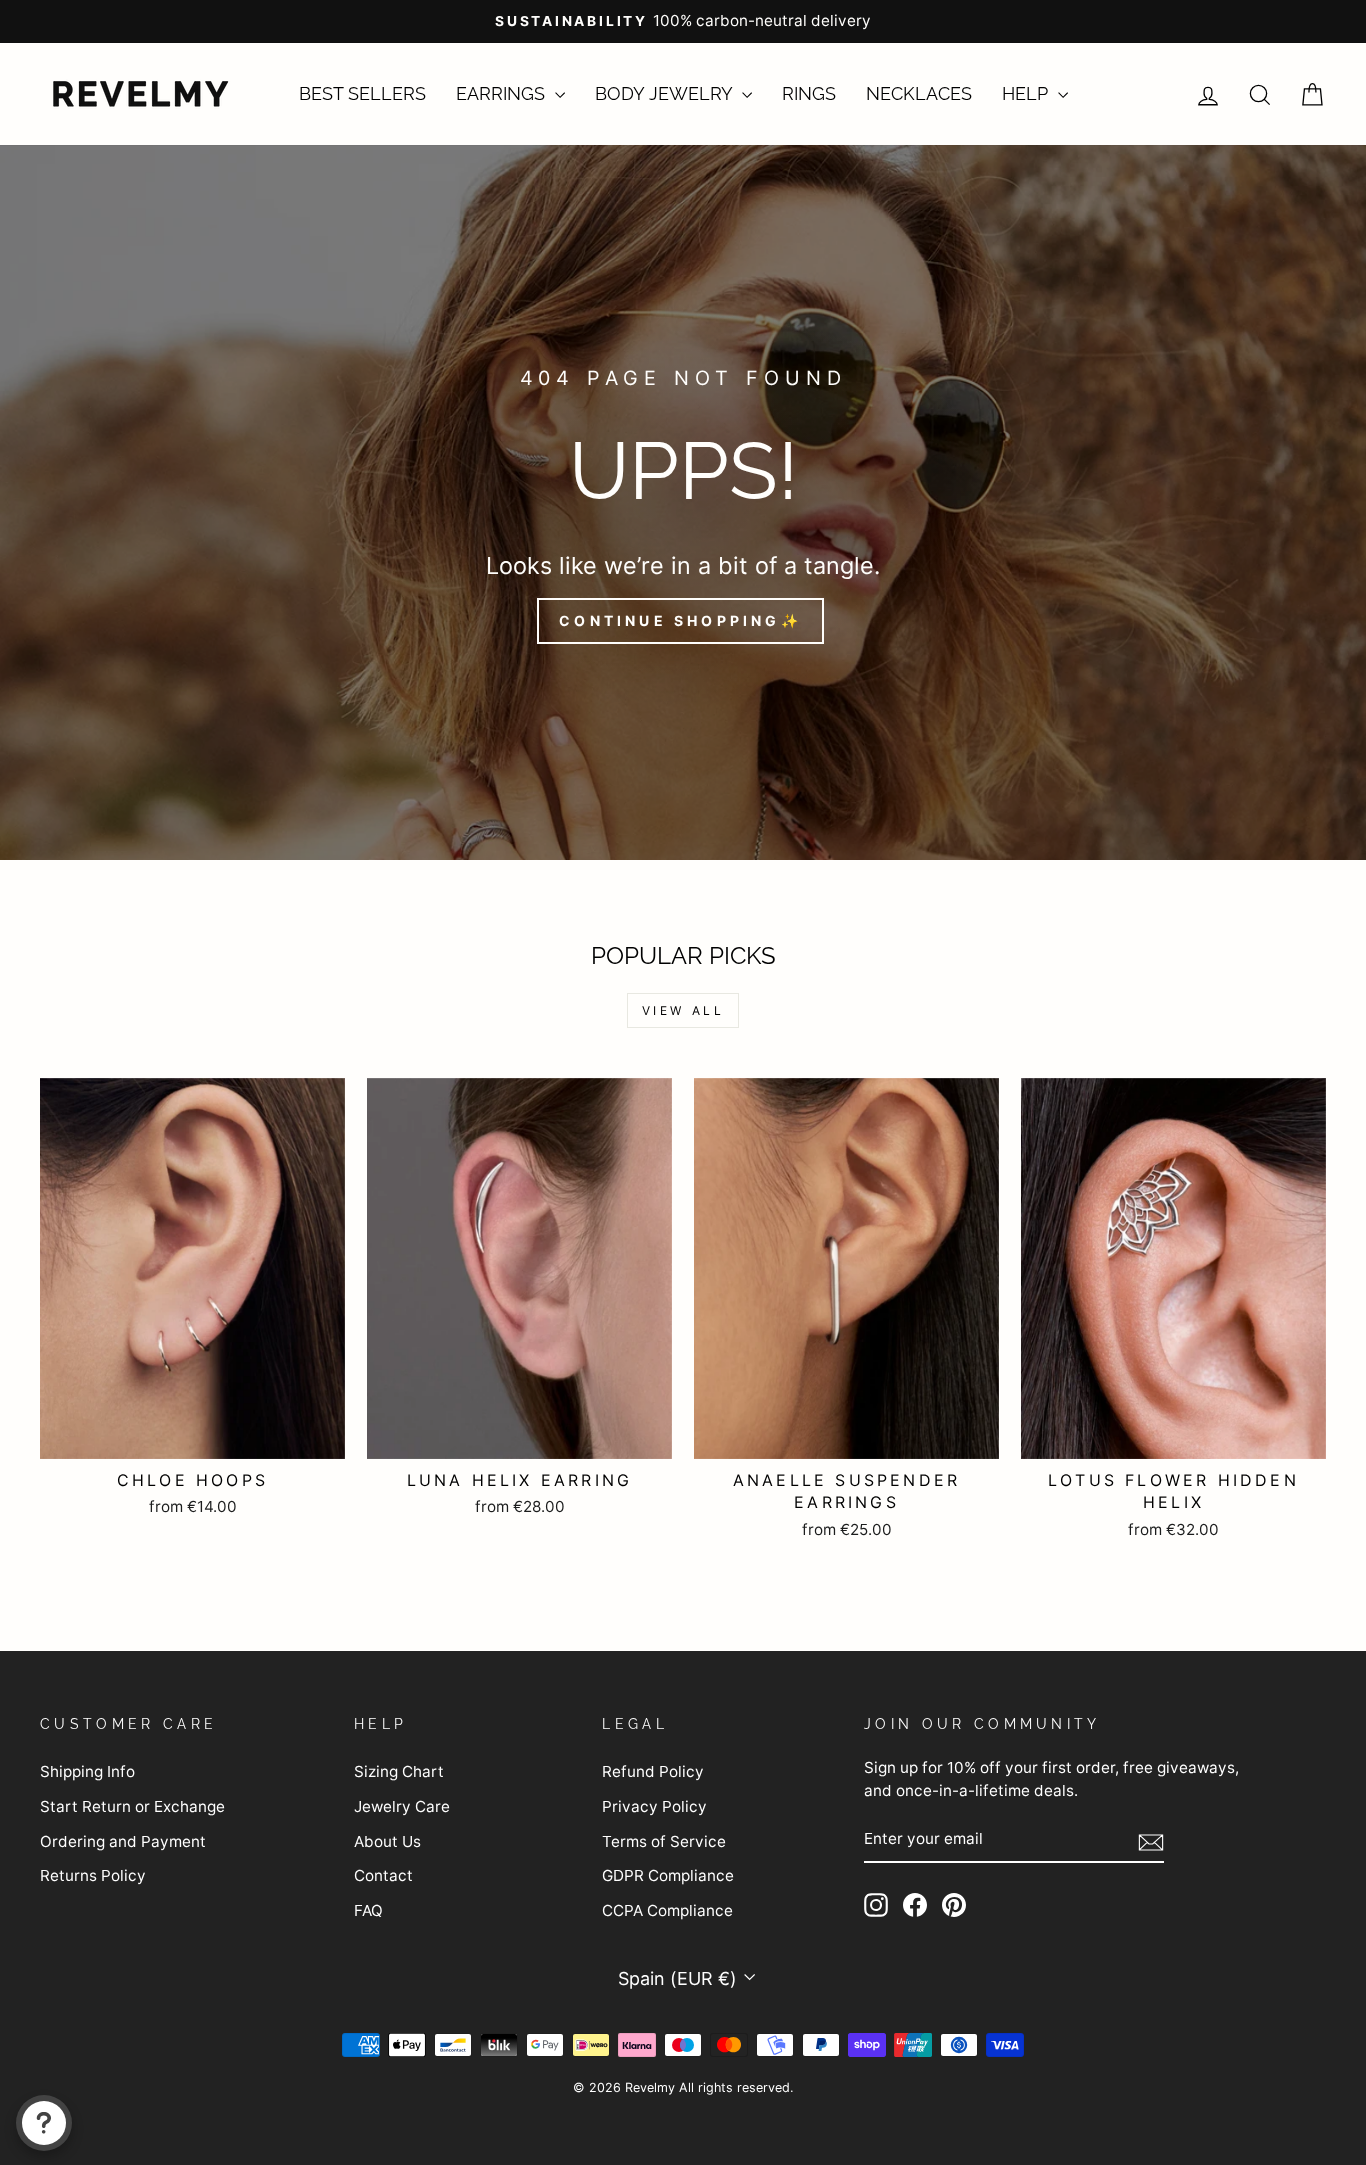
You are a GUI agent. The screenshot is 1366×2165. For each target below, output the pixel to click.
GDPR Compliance (668, 1875)
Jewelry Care (402, 1806)
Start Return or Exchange (132, 1806)
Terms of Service (664, 1841)
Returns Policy (93, 1875)
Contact (383, 1875)
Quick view (193, 1433)
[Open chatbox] (44, 2123)
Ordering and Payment (123, 1841)
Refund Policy (653, 1771)
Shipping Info (87, 1771)
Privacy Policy (654, 1806)
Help (1027, 93)
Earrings (503, 93)
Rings (809, 93)
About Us (387, 1841)
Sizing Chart (399, 1771)
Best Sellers (362, 93)
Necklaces (919, 93)
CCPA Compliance (667, 1910)
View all (683, 1010)
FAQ (368, 1910)
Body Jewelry (666, 93)
